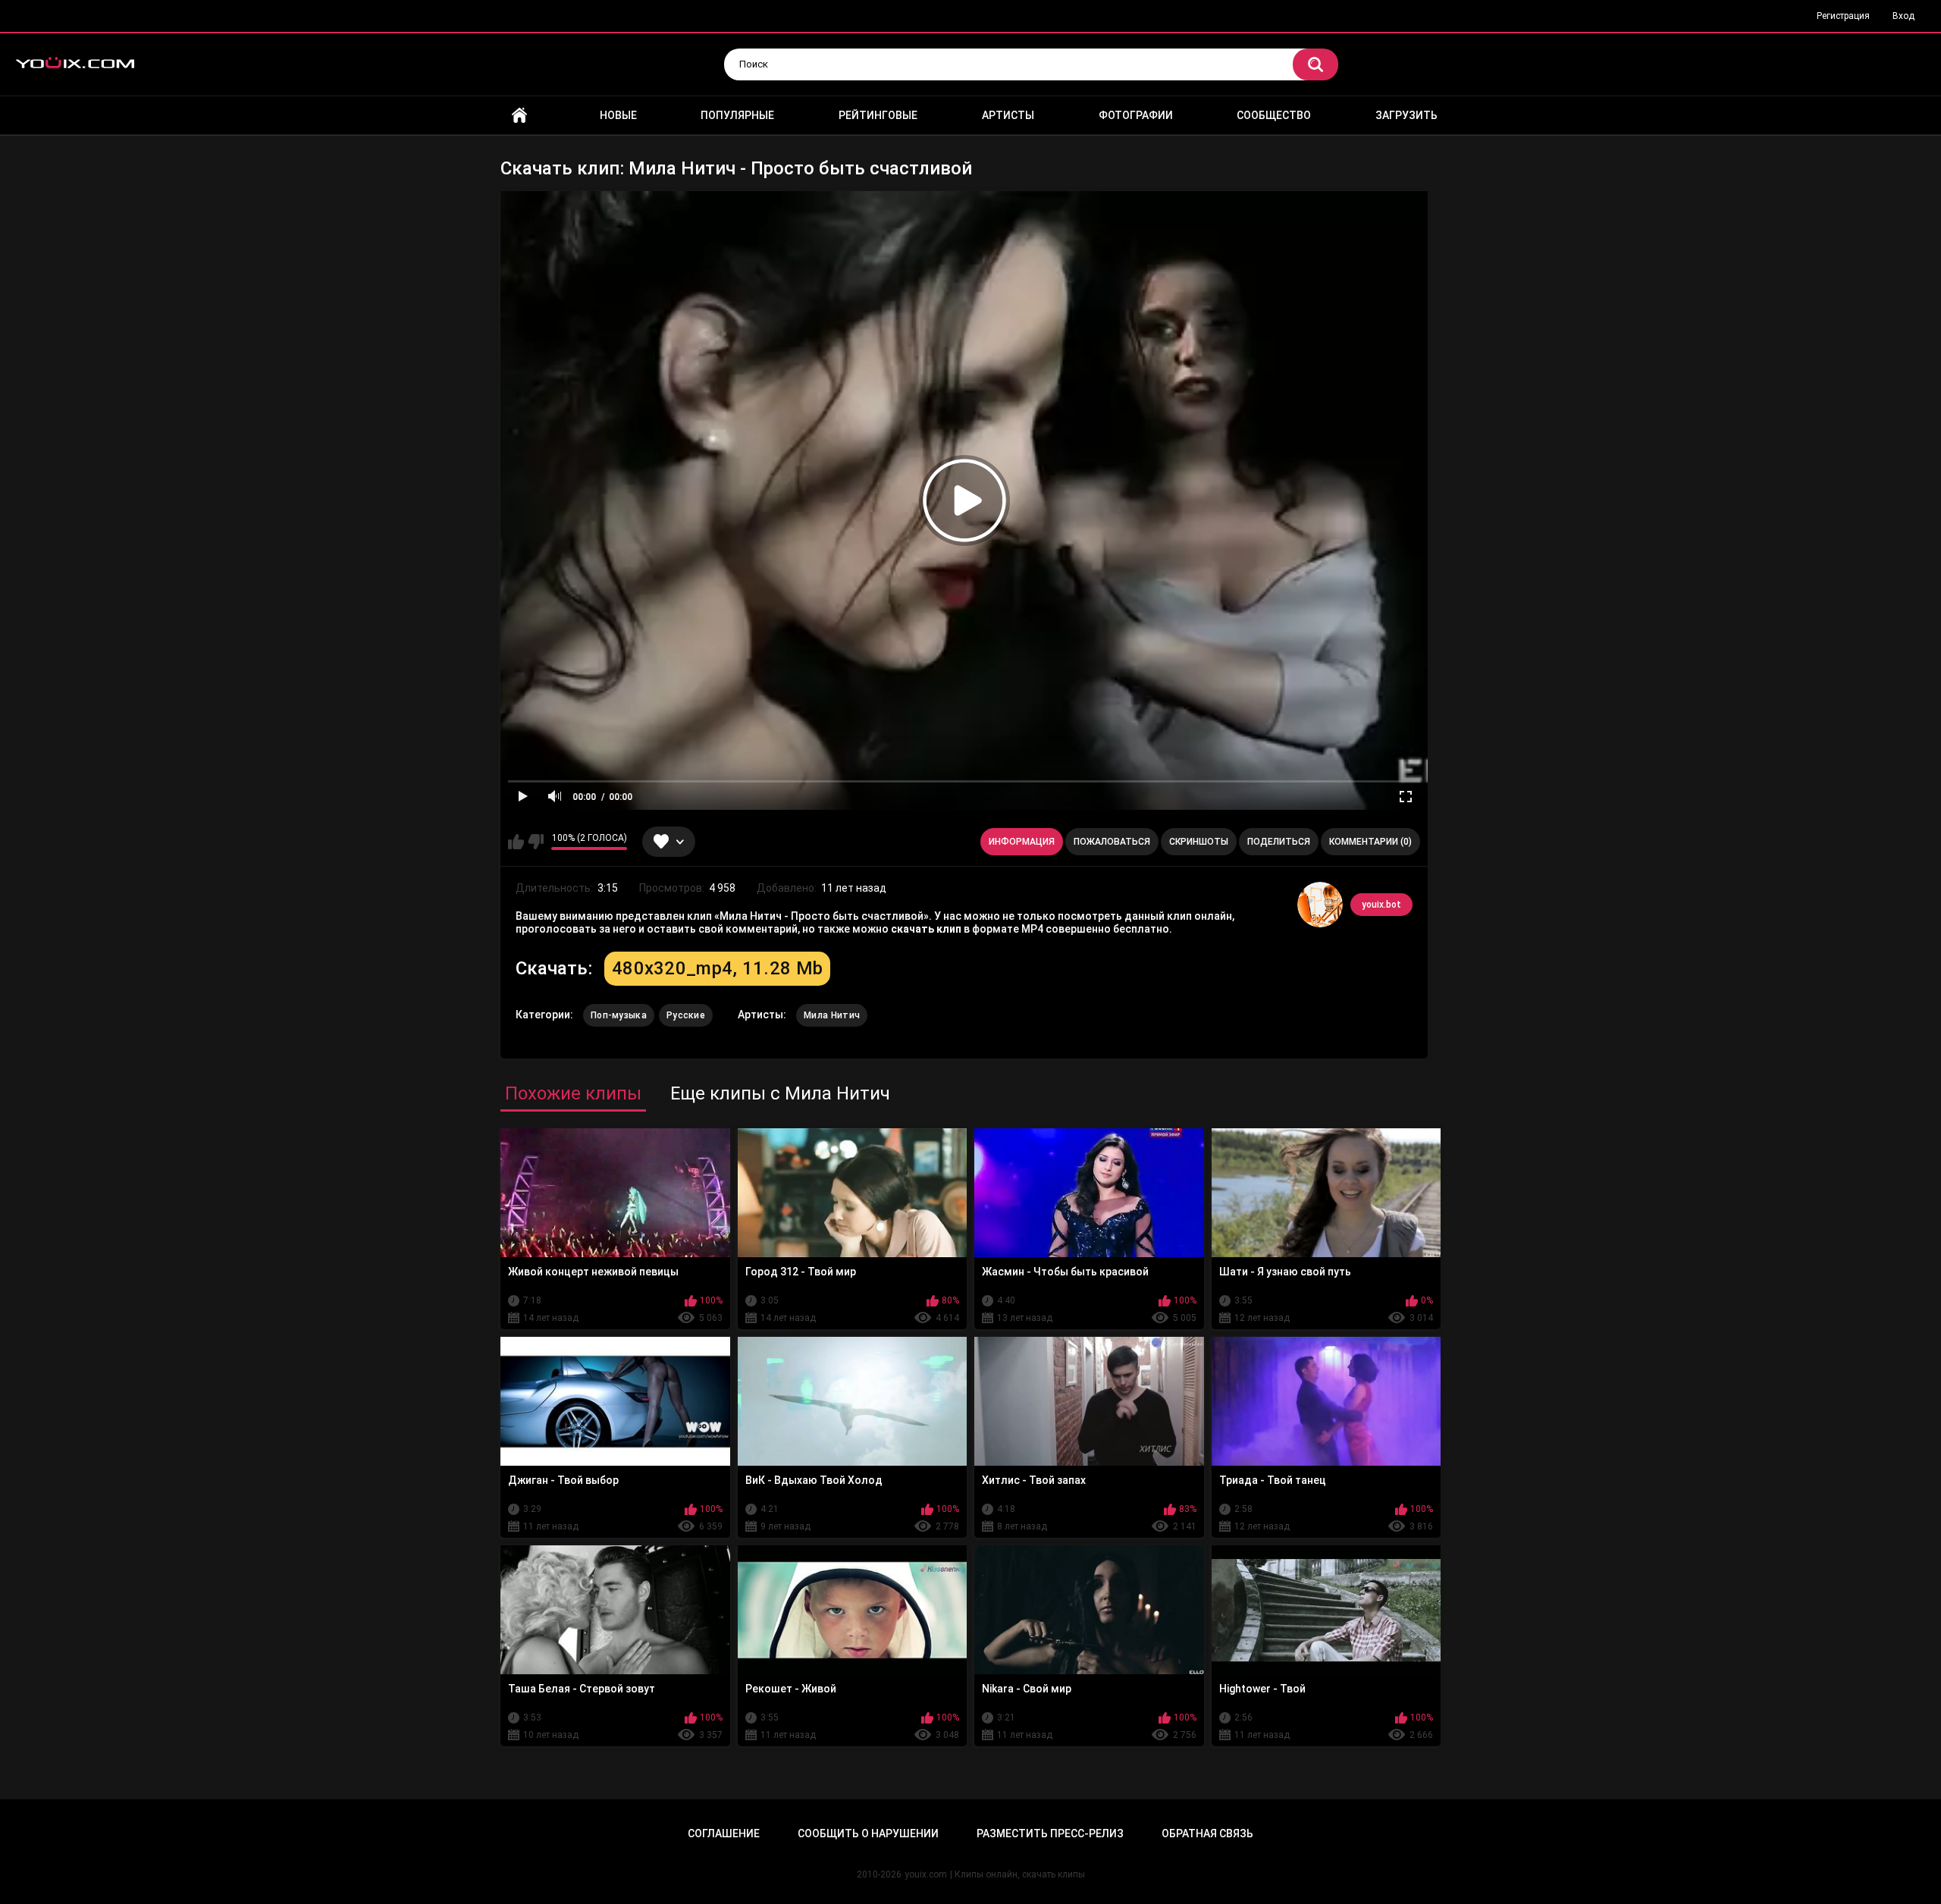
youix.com (926, 1874)
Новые (618, 115)
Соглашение (724, 1833)
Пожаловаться (1112, 842)
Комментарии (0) (1370, 842)
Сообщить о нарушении (868, 1833)
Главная (519, 116)
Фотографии (1136, 115)
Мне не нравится (536, 842)
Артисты (1008, 115)
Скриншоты (1199, 842)
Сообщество (1274, 115)
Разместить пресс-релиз (1050, 1833)
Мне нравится (516, 842)
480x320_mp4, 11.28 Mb (717, 968)
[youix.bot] (1320, 905)
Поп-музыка (619, 1015)
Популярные (737, 115)
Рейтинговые (878, 115)
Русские (686, 1015)
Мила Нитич (832, 1015)
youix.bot (1381, 905)
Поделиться (1279, 842)
